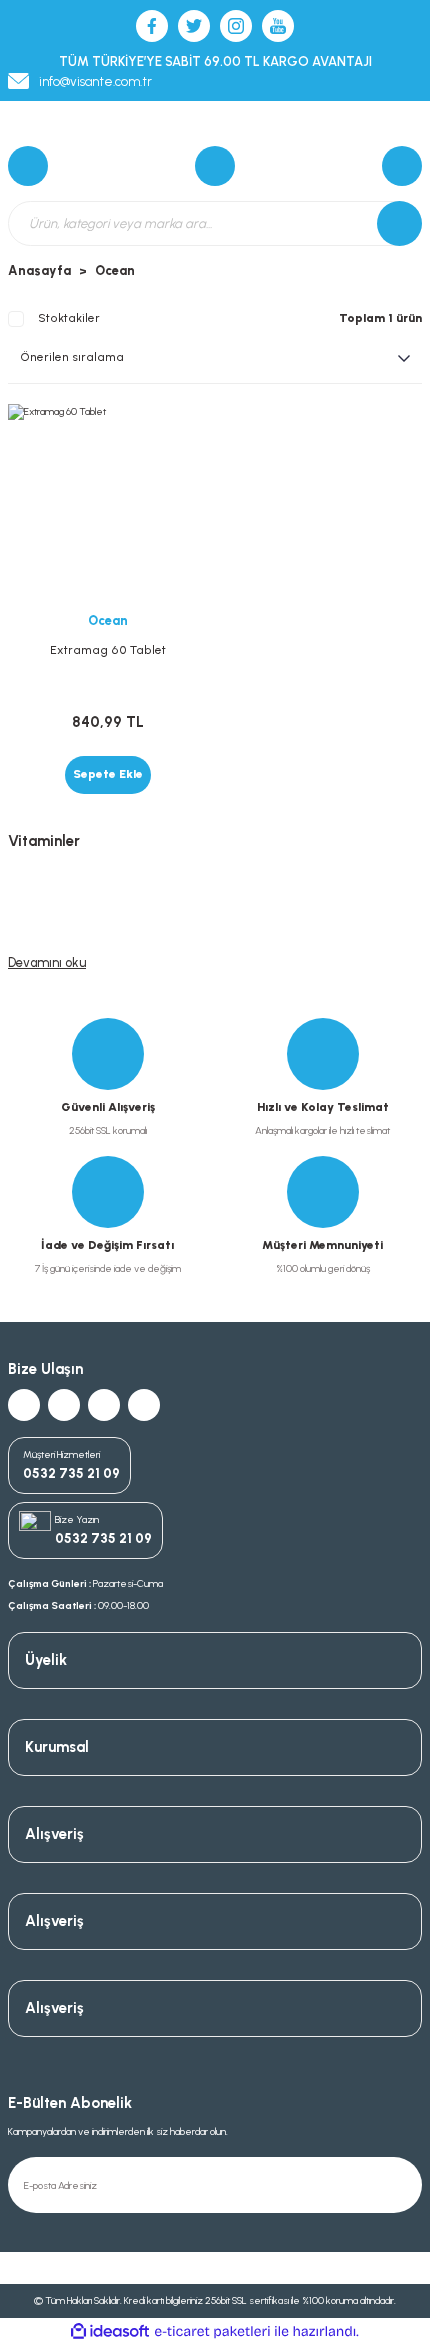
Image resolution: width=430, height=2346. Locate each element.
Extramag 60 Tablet (108, 650)
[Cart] (28, 166)
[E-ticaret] (212, 2331)
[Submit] (402, 2185)
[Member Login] (402, 166)
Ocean (115, 270)
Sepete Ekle (108, 774)
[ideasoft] (110, 2332)
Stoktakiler (69, 318)
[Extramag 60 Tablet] (107, 503)
